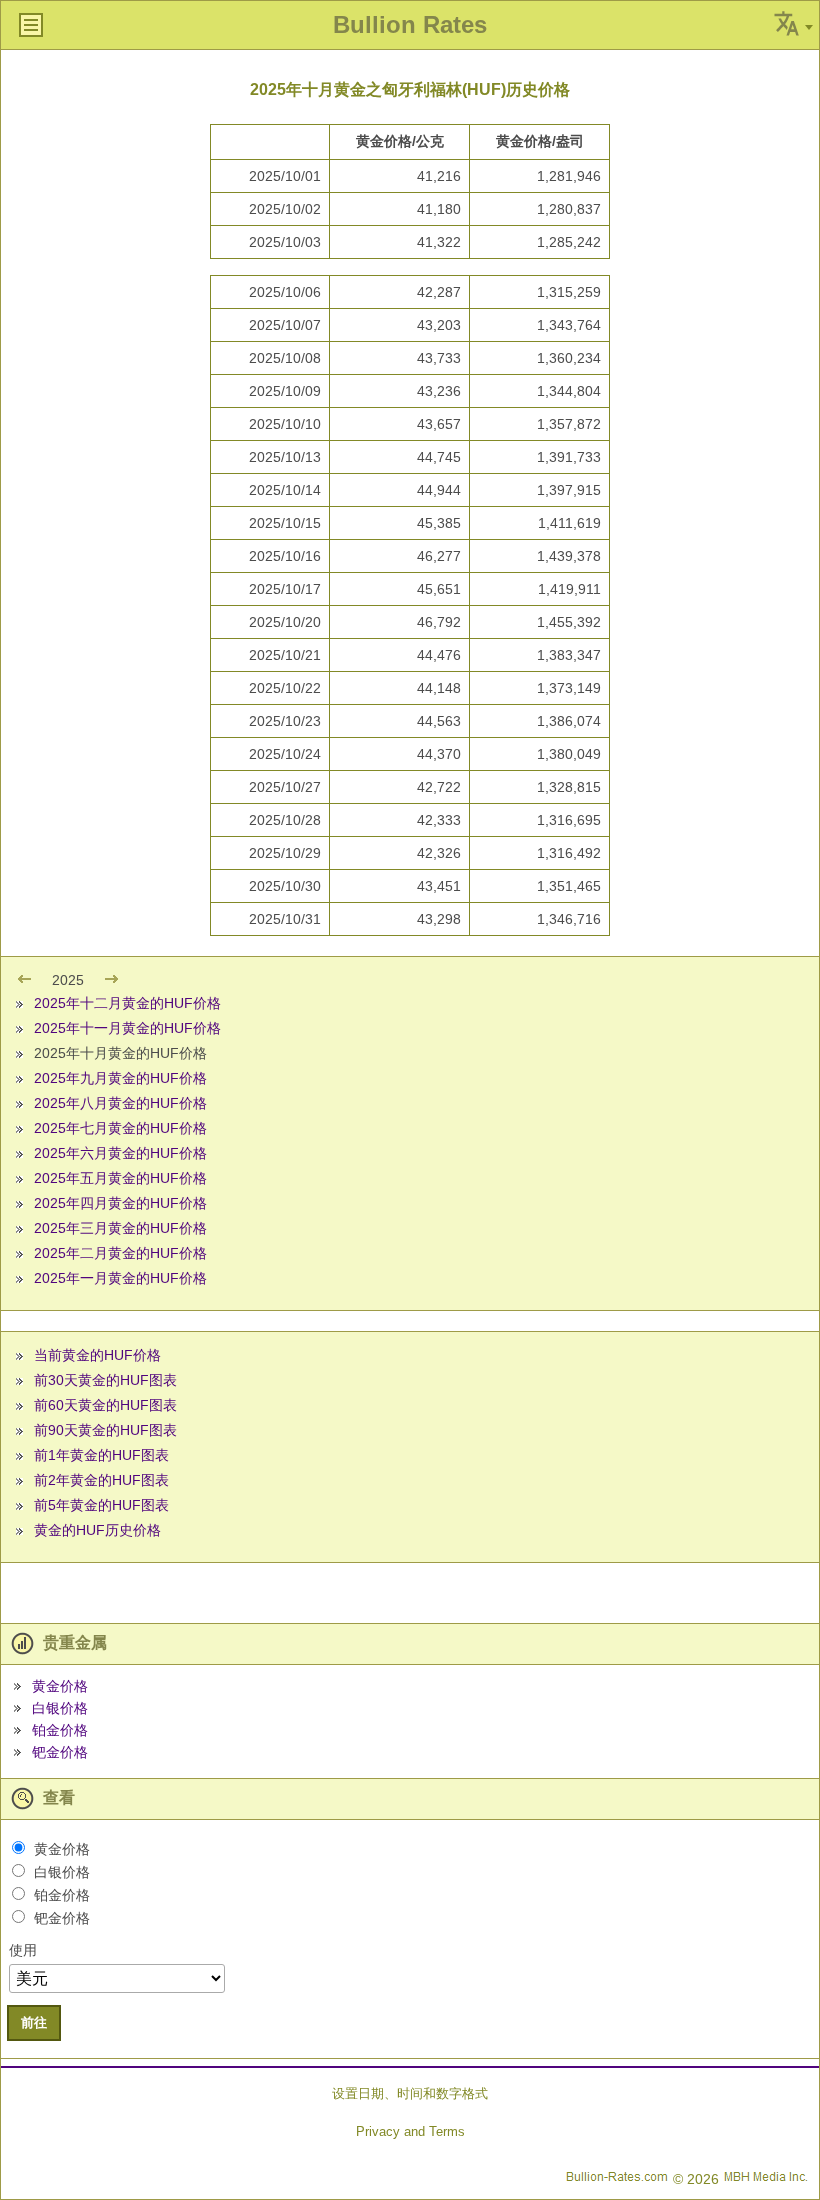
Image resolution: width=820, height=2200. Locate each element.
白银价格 (60, 1708)
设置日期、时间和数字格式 (410, 2093)
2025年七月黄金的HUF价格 (120, 1128)
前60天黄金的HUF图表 (105, 1405)
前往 (34, 2022)
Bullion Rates (410, 24)
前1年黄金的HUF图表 (101, 1455)
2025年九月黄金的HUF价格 (120, 1078)
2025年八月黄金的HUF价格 (120, 1103)
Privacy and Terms (410, 2131)
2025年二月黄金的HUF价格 (120, 1253)
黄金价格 (60, 1686)
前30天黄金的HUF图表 (105, 1380)
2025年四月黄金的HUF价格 (120, 1203)
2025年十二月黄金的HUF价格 (127, 1003)
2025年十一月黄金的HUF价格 (127, 1028)
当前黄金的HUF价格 (97, 1355)
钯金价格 (60, 1752)
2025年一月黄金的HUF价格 (120, 1278)
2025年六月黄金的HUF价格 (120, 1153)
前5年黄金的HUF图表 (101, 1505)
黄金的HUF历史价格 (97, 1530)
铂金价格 (60, 1730)
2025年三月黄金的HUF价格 (120, 1228)
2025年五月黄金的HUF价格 (120, 1178)
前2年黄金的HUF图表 (101, 1480)
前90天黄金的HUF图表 (105, 1430)
